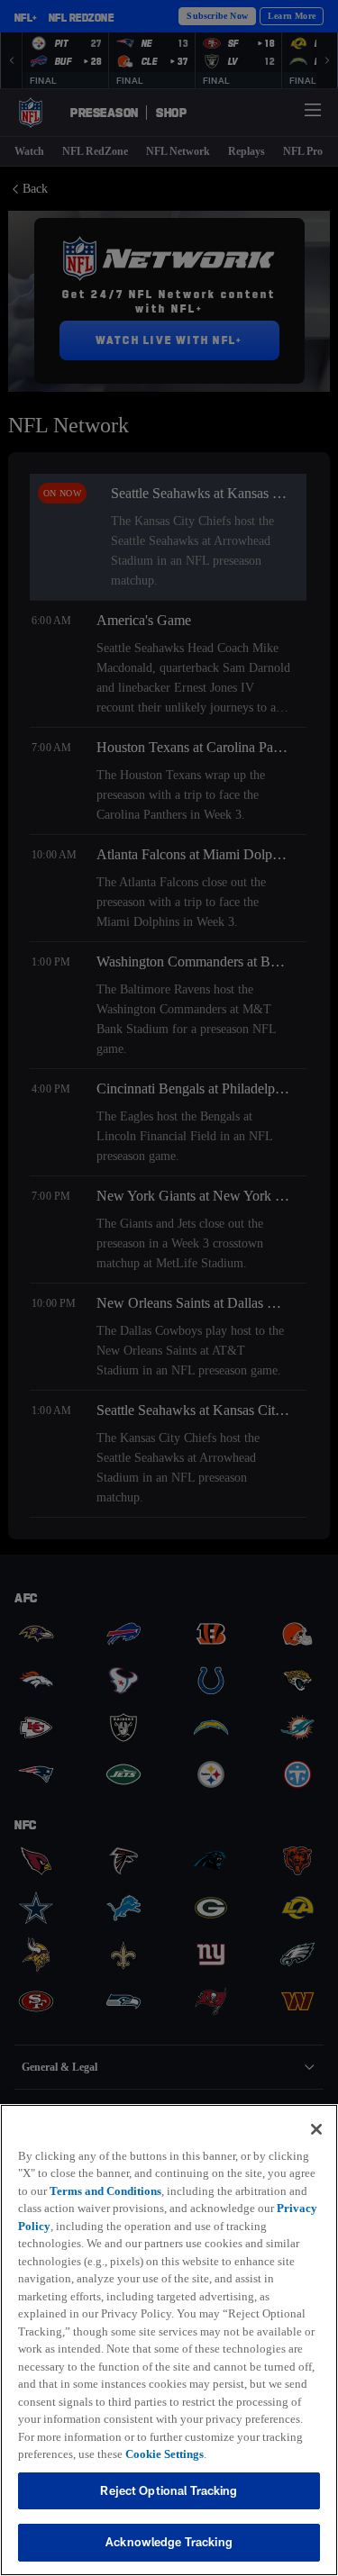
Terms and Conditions (142, 2172)
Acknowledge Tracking (169, 2542)
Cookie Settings (180, 2454)
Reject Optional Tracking (169, 2490)
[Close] (316, 2111)
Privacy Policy (147, 2208)
